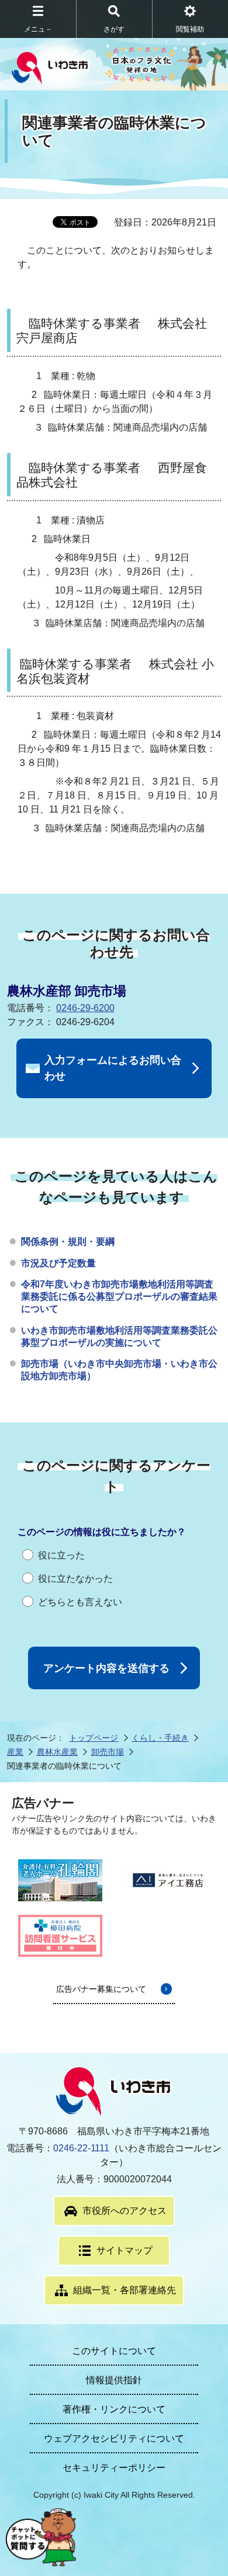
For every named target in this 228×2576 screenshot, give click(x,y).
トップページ (94, 1738)
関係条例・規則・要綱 (68, 1242)
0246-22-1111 (81, 2148)
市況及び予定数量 (58, 1263)
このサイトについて (114, 2351)
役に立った (61, 1555)
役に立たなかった (75, 1579)
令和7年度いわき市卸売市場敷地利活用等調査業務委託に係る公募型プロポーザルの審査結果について (119, 1296)
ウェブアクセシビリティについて (114, 2438)
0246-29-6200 (85, 1008)
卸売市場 (108, 1752)
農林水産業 (57, 1752)
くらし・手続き (160, 1738)
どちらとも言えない (80, 1602)
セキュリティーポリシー (114, 2468)
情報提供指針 (114, 2380)
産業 (15, 1752)
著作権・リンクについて (114, 2409)
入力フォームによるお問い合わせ (113, 1068)
